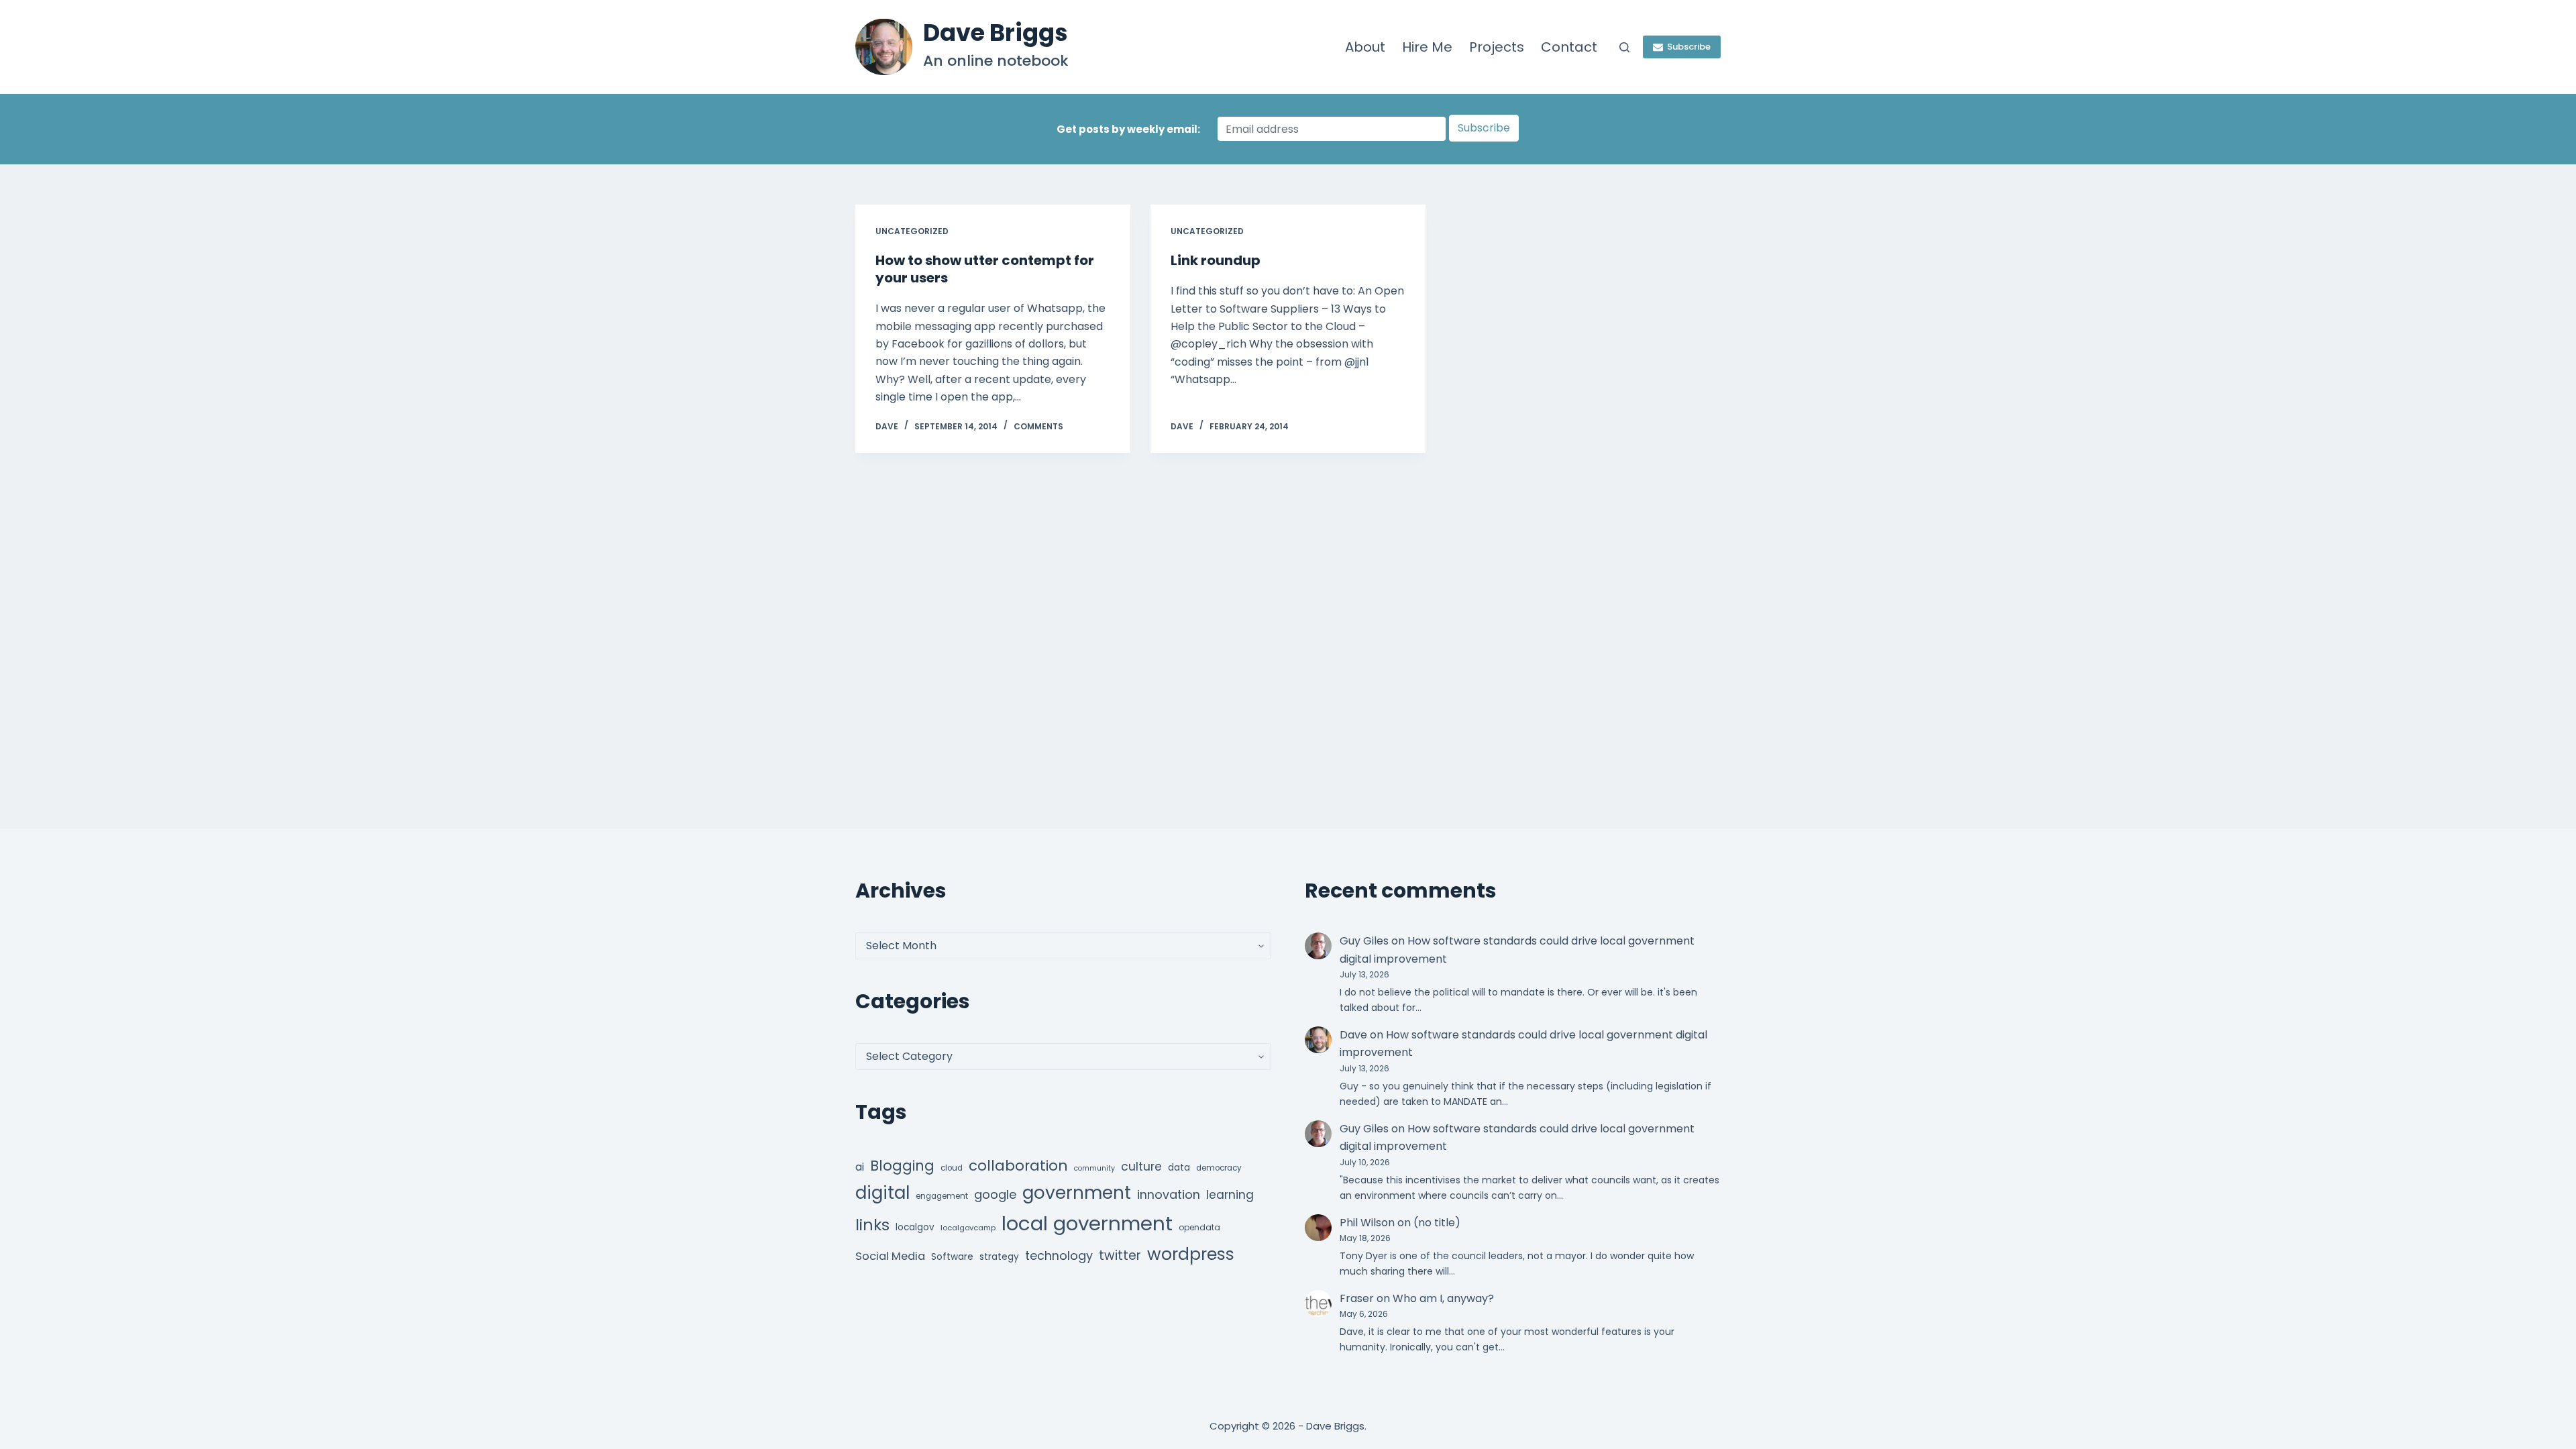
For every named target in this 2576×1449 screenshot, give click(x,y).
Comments (1038, 426)
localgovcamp (968, 1228)
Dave (1353, 1035)
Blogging (902, 1166)
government (1077, 1192)
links (872, 1225)
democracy (1219, 1168)
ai (860, 1167)
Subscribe (1689, 47)
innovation (1169, 1194)
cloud (952, 1168)
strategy (999, 1257)
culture (1141, 1167)
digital (882, 1193)
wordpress (1191, 1254)
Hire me (1427, 47)
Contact (1569, 47)
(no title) (1437, 1223)
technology (1059, 1255)
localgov (915, 1227)
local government (1087, 1223)
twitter (1120, 1255)
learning (1230, 1195)
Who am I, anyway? (1443, 1298)
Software (952, 1257)
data (1179, 1168)
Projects (1497, 47)
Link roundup (1216, 260)
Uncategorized (912, 231)
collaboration (1018, 1166)
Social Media (890, 1256)
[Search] (1624, 47)
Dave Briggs (996, 33)
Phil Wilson (1367, 1223)
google (995, 1194)
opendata (1199, 1227)
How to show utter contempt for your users (985, 269)
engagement (942, 1196)
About (1365, 47)
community (1094, 1168)
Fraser (1357, 1298)
